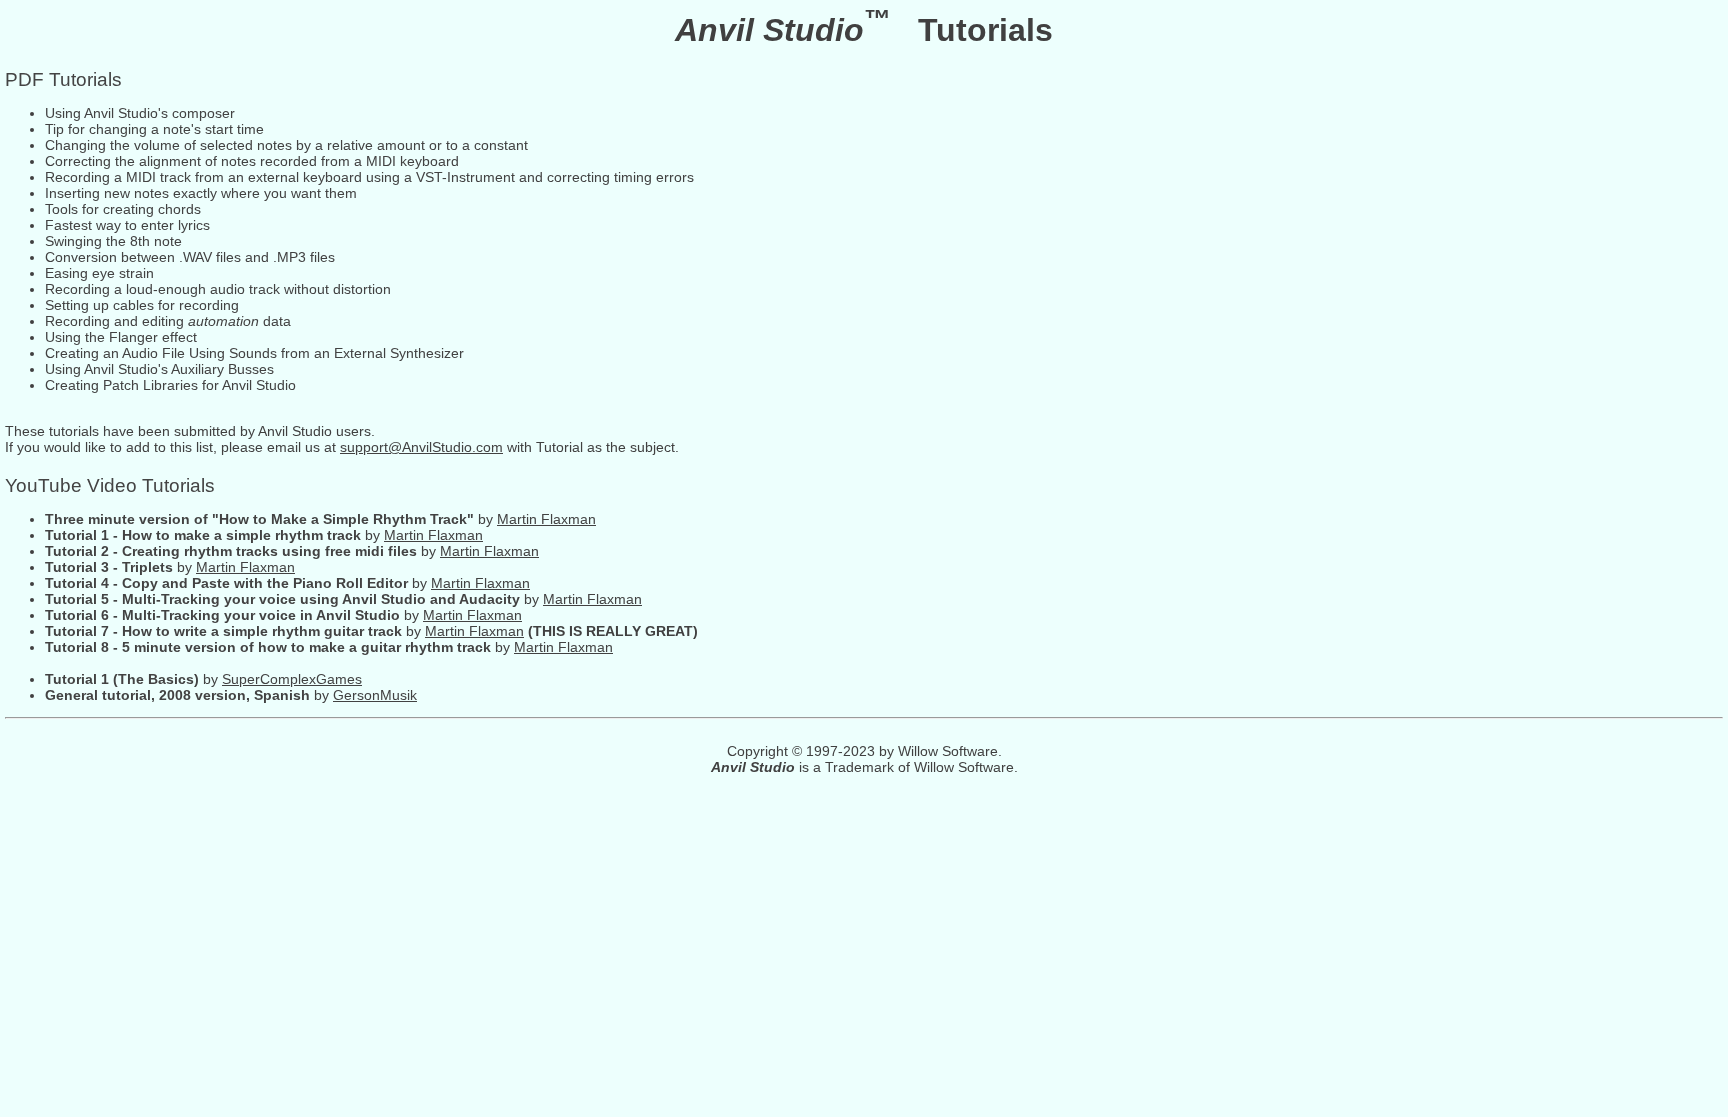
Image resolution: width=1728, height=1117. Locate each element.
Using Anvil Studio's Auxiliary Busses (159, 369)
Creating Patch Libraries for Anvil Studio (170, 385)
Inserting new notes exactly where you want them (201, 193)
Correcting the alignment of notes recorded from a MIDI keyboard (252, 161)
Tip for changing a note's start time (154, 129)
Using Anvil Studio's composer (140, 113)
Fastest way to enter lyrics (127, 225)
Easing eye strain (99, 273)
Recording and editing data (168, 321)
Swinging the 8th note (113, 241)
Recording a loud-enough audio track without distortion (218, 289)
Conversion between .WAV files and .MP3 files (190, 257)
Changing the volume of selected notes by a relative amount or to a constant (286, 145)
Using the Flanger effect (121, 337)
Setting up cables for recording (142, 305)
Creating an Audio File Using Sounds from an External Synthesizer (254, 353)
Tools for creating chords (123, 209)
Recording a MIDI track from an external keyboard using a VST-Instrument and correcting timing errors (369, 177)
